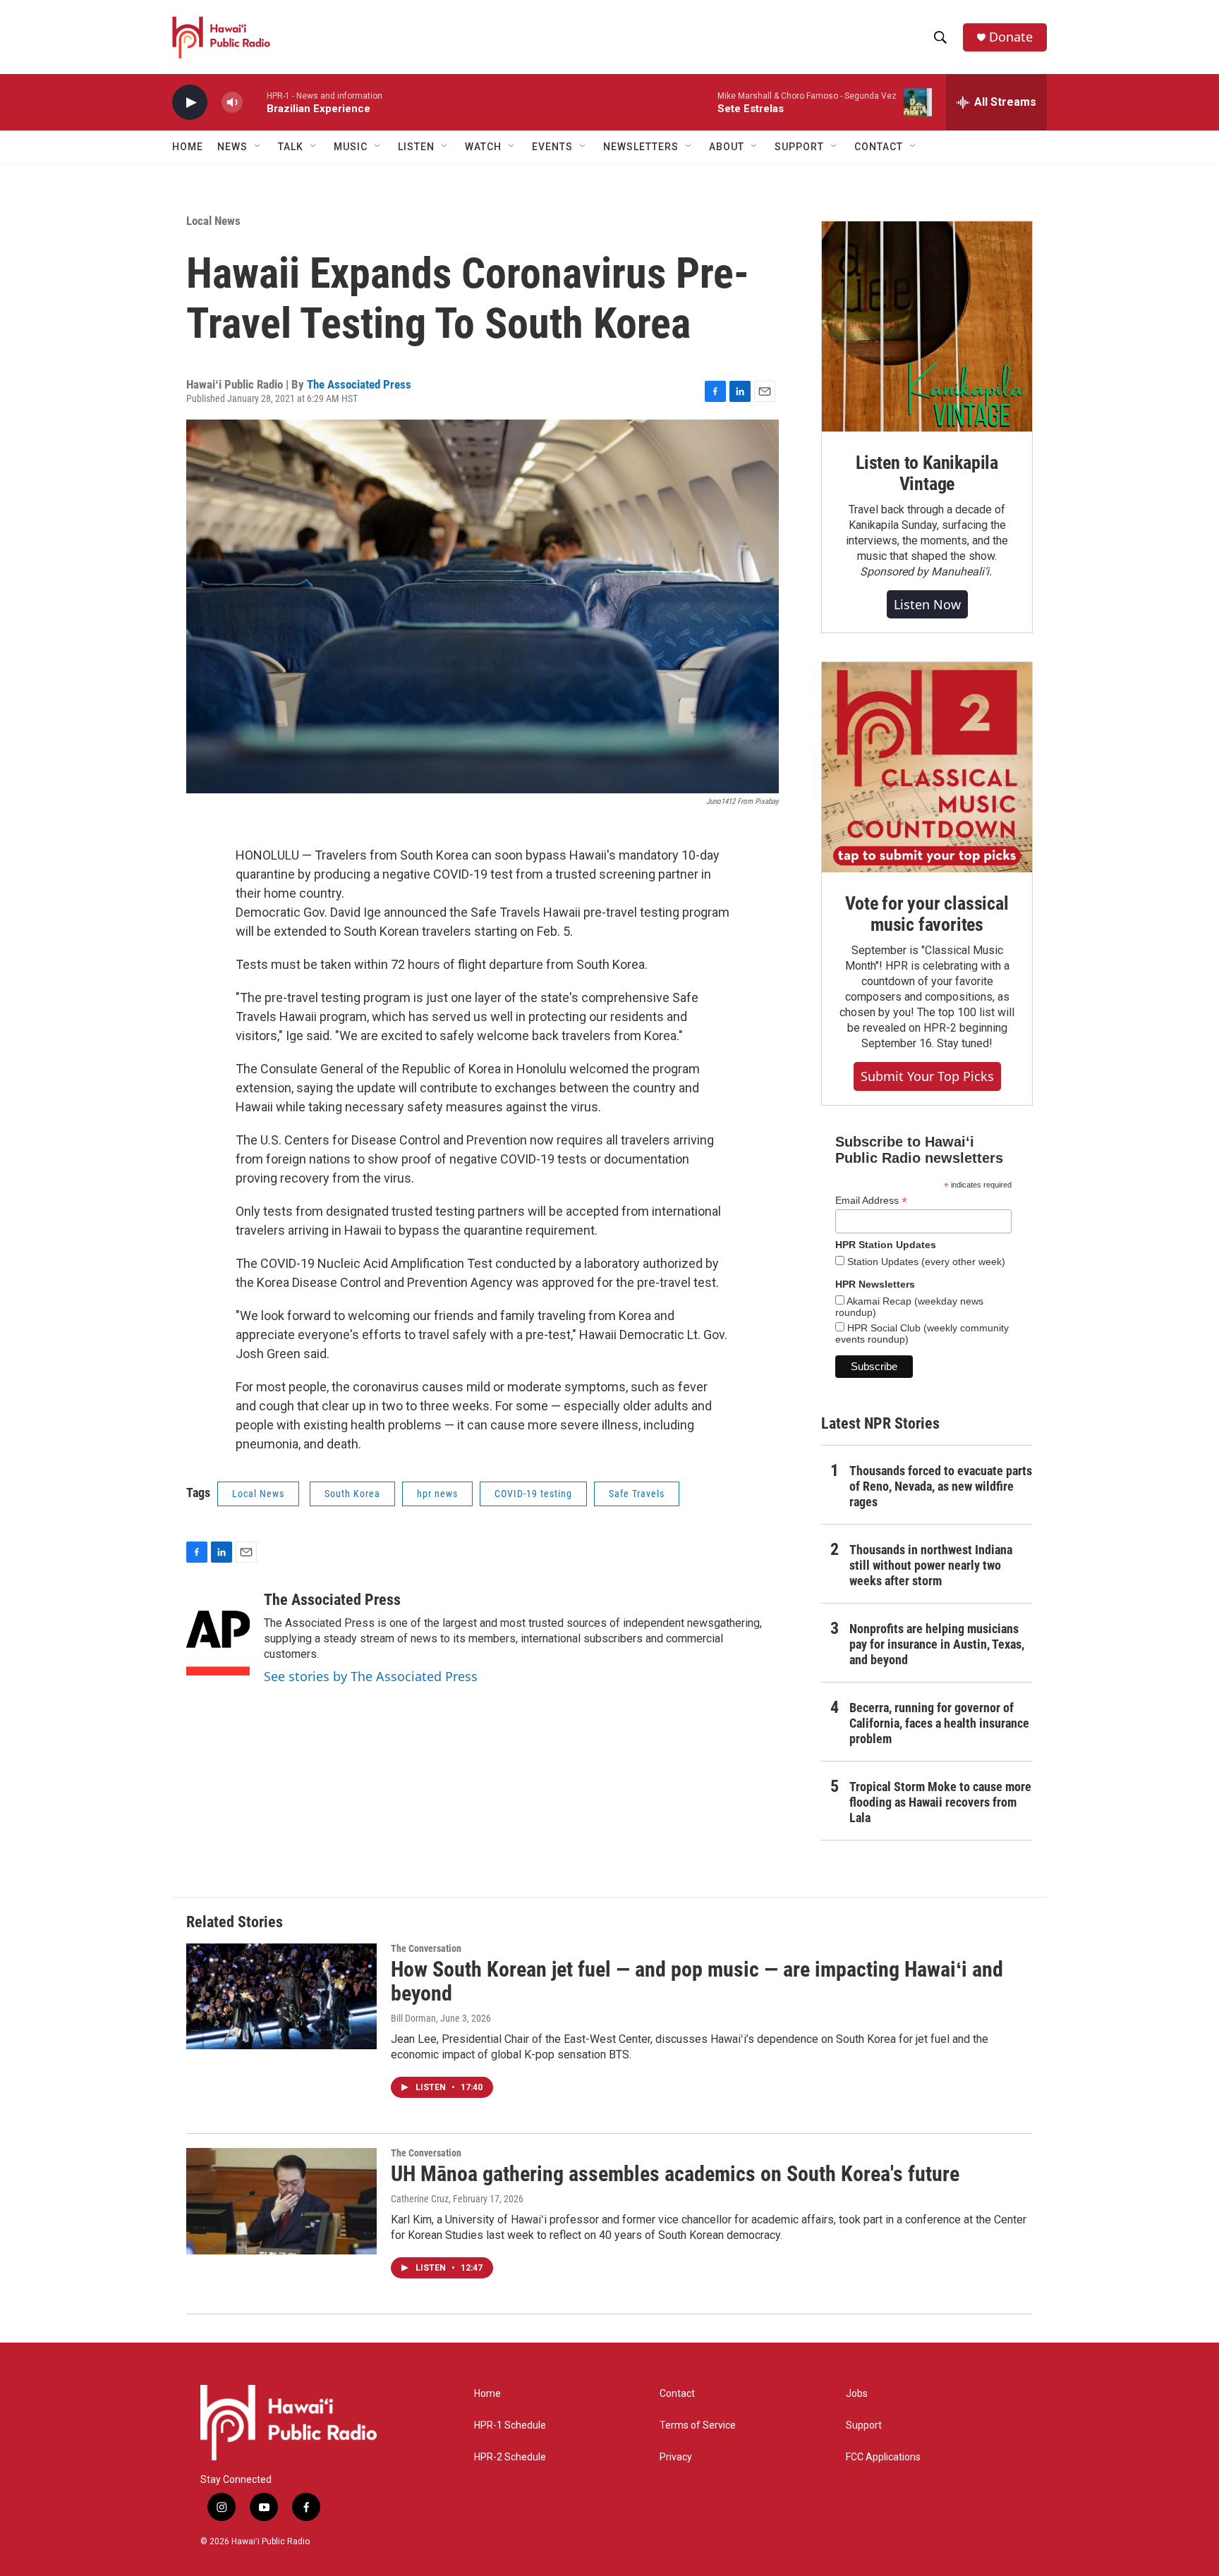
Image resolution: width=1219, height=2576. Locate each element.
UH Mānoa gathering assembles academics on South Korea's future (675, 2174)
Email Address (871, 1201)
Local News (213, 221)
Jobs (857, 2394)
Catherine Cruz (420, 2199)
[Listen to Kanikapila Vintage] (927, 326)
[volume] (232, 103)
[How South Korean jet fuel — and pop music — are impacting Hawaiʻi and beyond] (281, 1996)
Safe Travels (637, 1494)
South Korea (352, 1494)
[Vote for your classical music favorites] (927, 767)
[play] (190, 103)
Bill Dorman (413, 2018)
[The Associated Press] (218, 1633)
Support (864, 2425)
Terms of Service (698, 2425)
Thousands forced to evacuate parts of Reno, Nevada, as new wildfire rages (941, 1486)
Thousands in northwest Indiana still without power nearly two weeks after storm (931, 1565)
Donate (1011, 37)
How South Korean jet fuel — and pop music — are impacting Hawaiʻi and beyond (697, 1982)
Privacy (676, 2457)
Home (188, 147)
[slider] (255, 102)
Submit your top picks (927, 1076)
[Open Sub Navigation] (258, 147)
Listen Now (927, 604)
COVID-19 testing (533, 1494)
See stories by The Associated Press (371, 1676)
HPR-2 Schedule (510, 2457)
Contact (677, 2394)
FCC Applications (883, 2457)
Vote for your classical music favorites (927, 914)
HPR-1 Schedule (510, 2425)
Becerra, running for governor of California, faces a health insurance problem (939, 1723)
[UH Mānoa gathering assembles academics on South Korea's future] (281, 2201)
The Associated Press (359, 384)
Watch (483, 147)
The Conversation (426, 1948)
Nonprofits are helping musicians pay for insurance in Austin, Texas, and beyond (937, 1644)
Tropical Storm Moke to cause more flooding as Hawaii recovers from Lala (940, 1802)
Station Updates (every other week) (925, 1262)
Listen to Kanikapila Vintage (927, 473)
